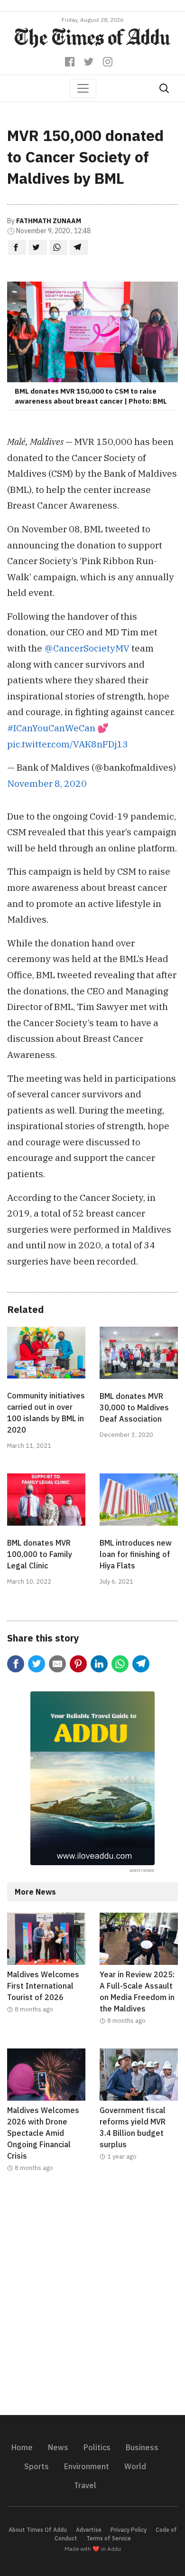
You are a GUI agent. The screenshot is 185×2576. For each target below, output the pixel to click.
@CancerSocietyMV (87, 648)
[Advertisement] (92, 2300)
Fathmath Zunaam (49, 221)
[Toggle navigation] (83, 88)
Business (142, 2447)
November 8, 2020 (47, 783)
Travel (85, 2485)
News (58, 2447)
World (135, 2466)
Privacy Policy (129, 2530)
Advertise (89, 2530)
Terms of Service (109, 2538)
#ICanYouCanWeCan (51, 728)
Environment (87, 2466)
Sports (37, 2466)
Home (22, 2447)
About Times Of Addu (38, 2530)
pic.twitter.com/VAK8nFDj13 (68, 744)
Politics (97, 2447)
